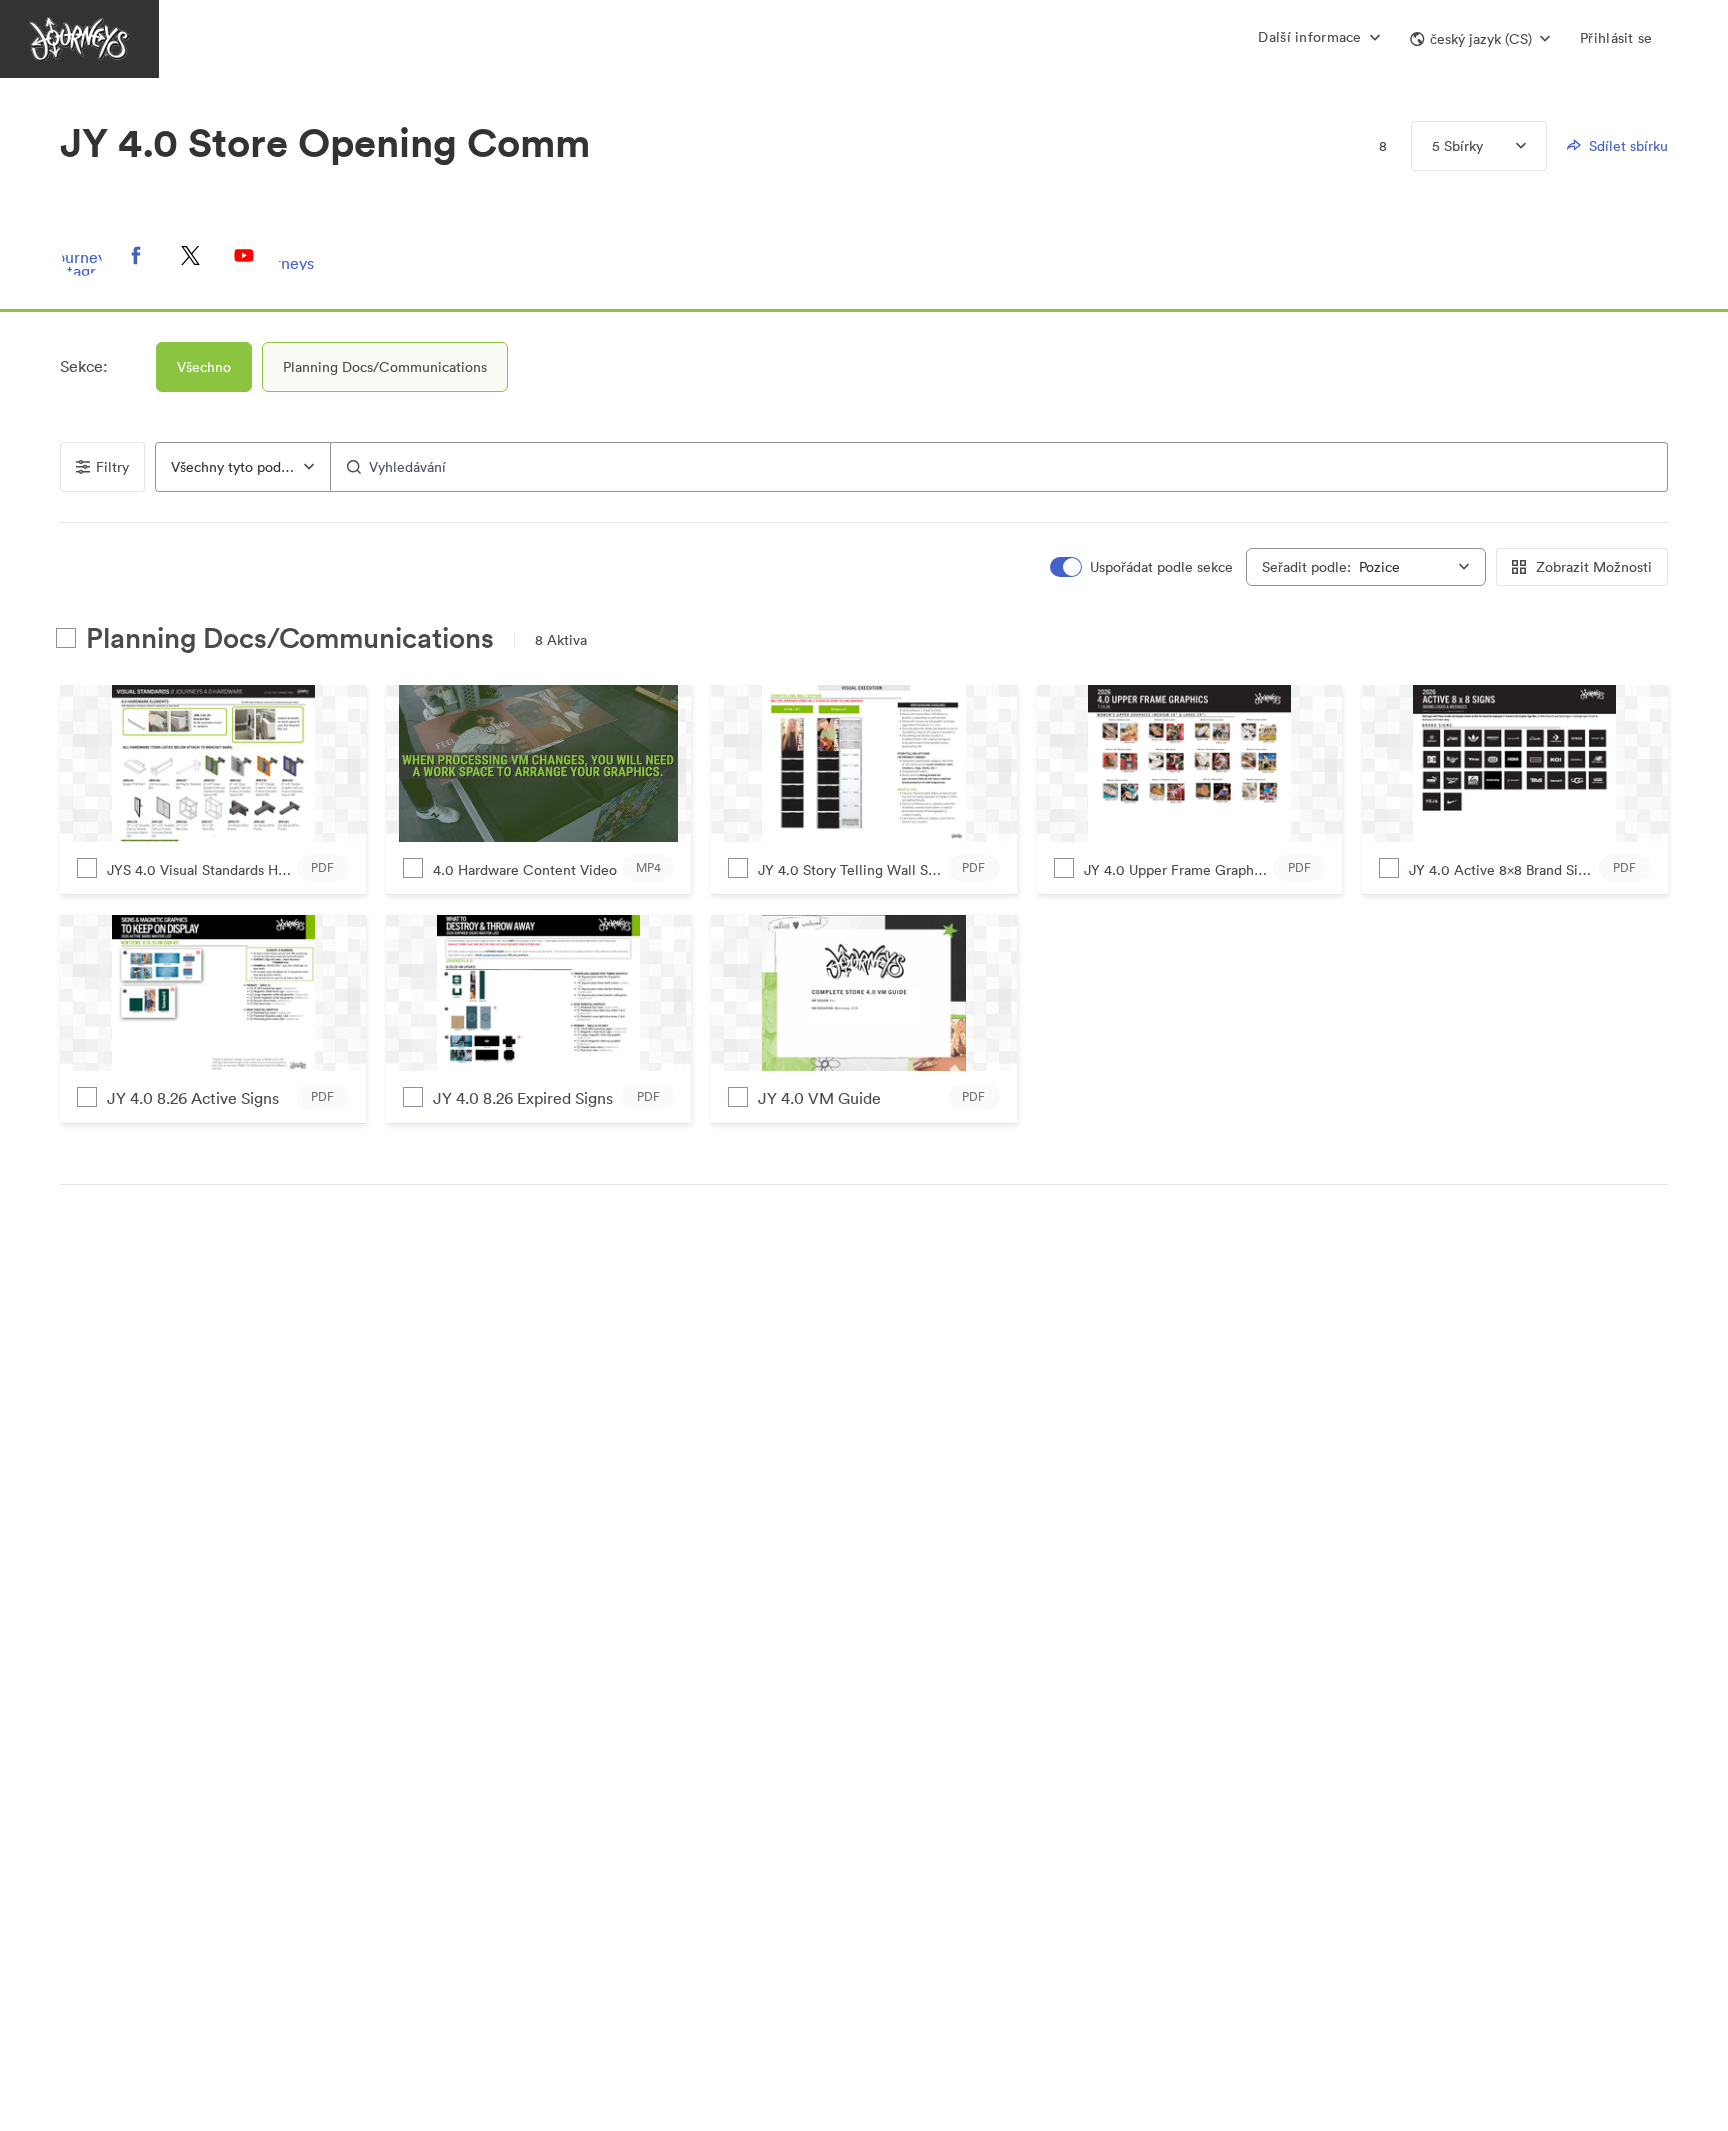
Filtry (112, 467)
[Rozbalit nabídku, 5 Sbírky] (1504, 146)
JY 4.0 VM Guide (819, 1098)
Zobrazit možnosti (1594, 567)
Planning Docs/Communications (385, 367)
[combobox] (243, 467)
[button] (1480, 39)
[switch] (1141, 567)
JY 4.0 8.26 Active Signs (193, 1098)
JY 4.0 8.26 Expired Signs (523, 1098)
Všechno (204, 367)
